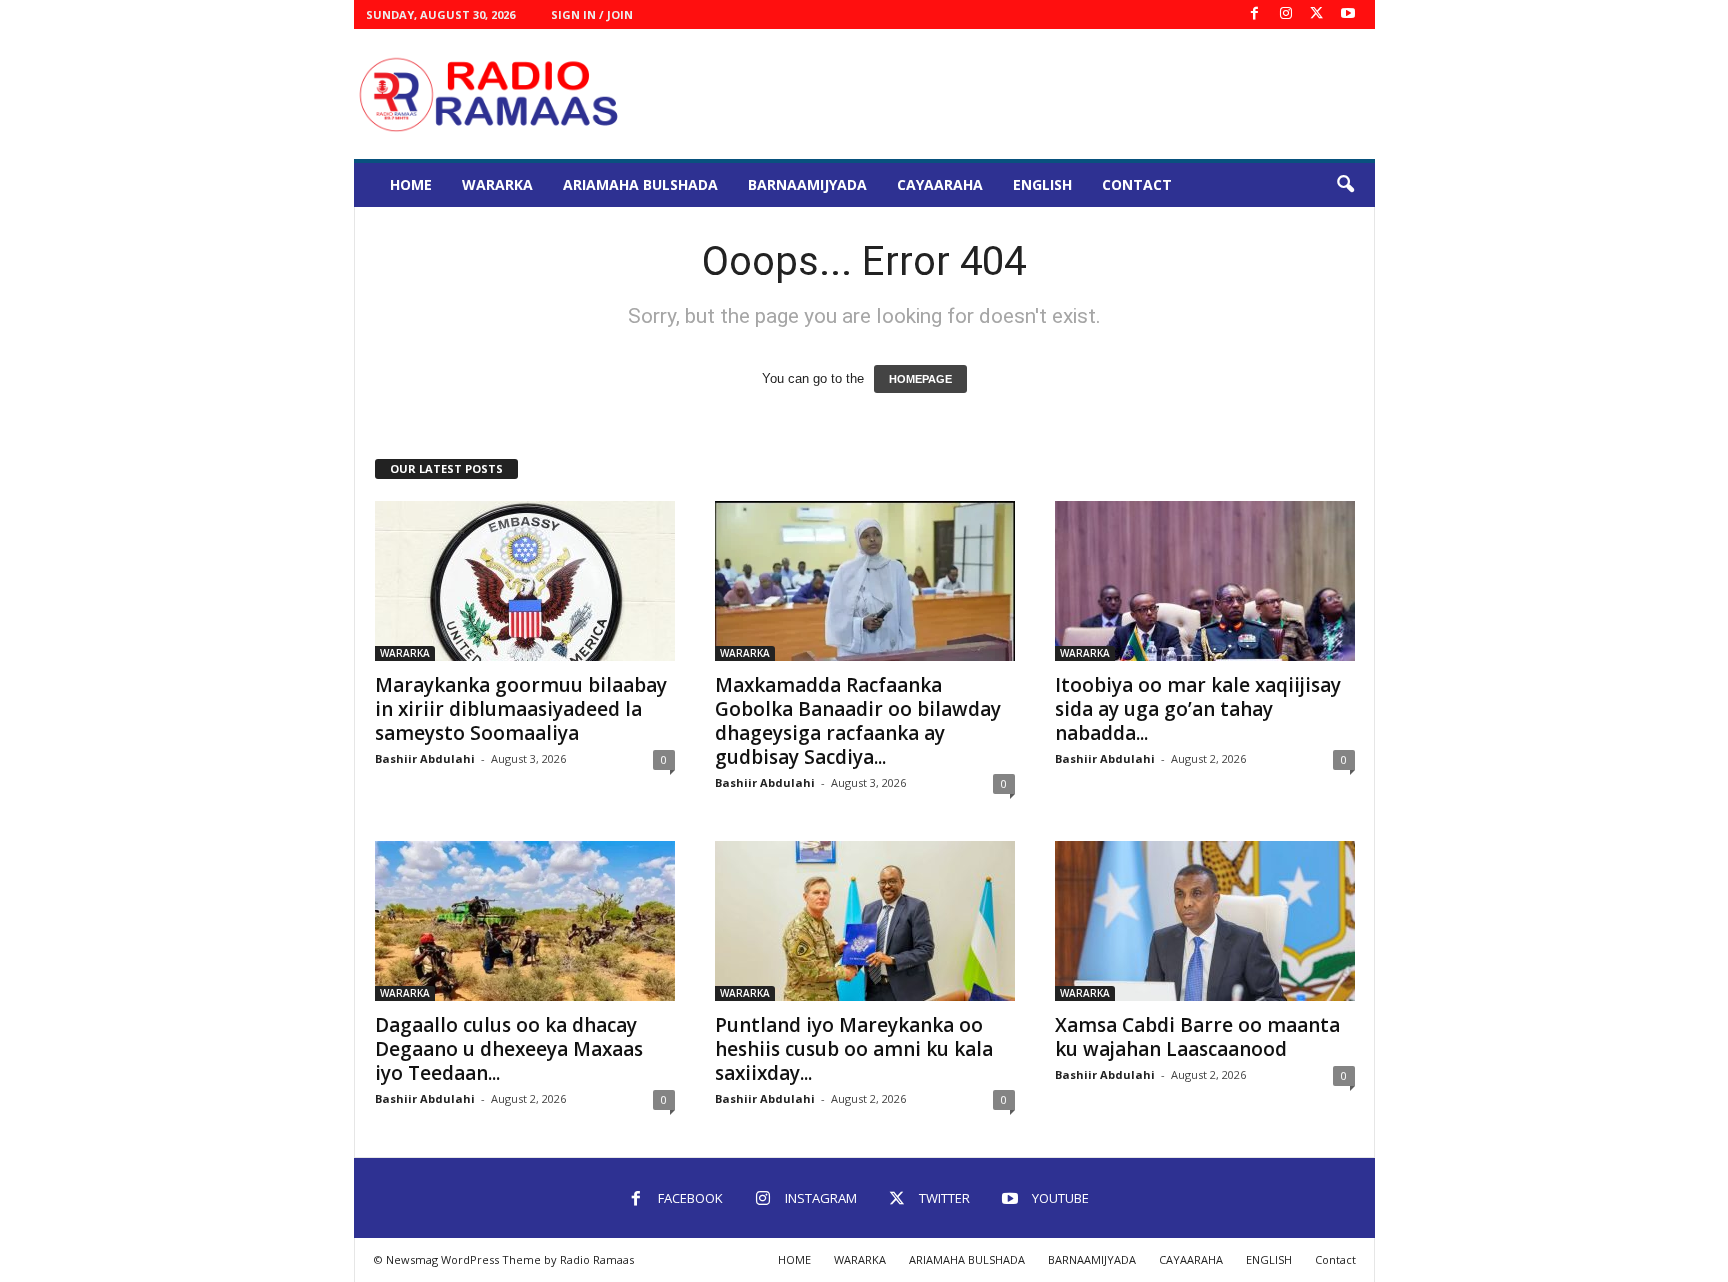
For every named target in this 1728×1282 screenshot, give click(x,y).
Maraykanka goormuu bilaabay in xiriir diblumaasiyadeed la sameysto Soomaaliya (521, 709)
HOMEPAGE (920, 379)
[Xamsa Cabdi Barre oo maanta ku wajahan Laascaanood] (1205, 921)
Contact (1137, 184)
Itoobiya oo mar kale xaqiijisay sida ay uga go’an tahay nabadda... (1198, 709)
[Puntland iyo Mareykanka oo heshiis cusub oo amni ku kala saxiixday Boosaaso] (865, 921)
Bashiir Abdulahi (425, 758)
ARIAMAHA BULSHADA (640, 184)
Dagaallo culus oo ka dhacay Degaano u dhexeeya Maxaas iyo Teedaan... (509, 1049)
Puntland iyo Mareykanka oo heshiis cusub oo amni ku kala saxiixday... (854, 1049)
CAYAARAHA (940, 184)
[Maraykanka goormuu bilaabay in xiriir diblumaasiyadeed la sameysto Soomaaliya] (525, 581)
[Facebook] (1255, 14)
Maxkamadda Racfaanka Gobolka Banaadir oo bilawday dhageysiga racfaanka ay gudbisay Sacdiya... (858, 721)
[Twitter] (1317, 14)
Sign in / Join (592, 14)
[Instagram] (1286, 14)
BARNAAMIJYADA (807, 184)
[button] (1345, 185)
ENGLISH (1042, 184)
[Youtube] (1348, 14)
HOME (411, 184)
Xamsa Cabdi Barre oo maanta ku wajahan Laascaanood (1197, 1037)
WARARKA (497, 184)
